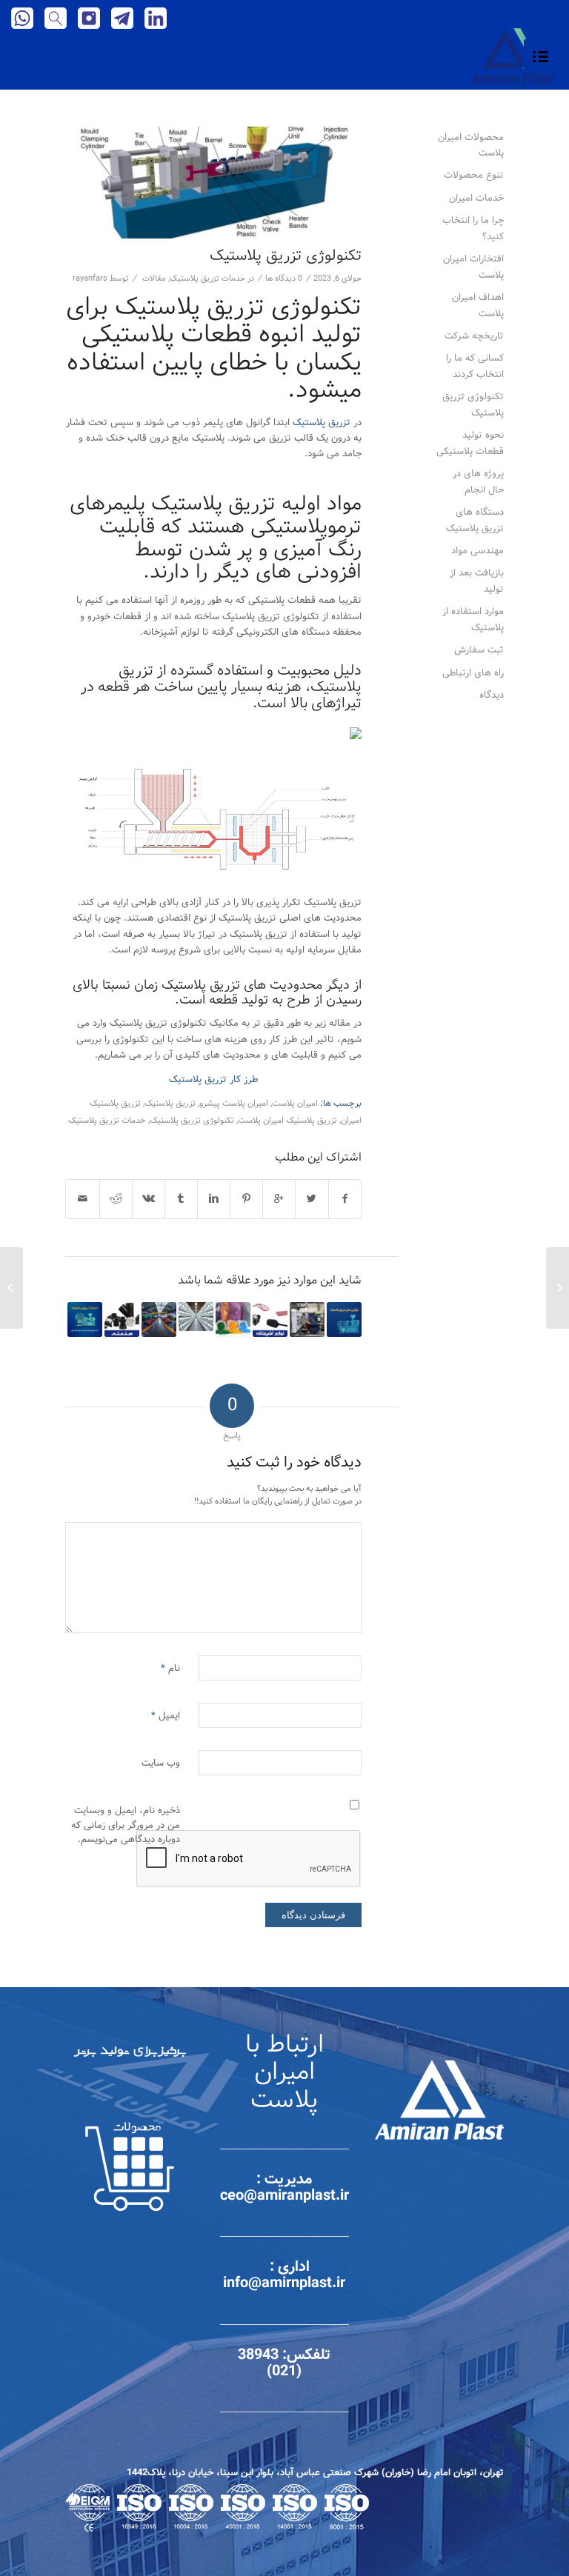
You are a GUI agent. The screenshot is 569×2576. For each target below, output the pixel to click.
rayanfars (90, 278)
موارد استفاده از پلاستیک (473, 619)
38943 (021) (270, 2363)
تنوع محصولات (474, 175)
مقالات (154, 278)
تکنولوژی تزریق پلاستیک (286, 256)
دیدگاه (492, 695)
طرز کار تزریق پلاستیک (213, 1080)
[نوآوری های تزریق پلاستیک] (344, 1319)
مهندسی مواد (478, 551)
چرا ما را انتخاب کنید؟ (473, 228)
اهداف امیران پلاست (478, 305)
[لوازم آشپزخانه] (270, 1319)
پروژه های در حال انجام (478, 481)
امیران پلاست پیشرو (234, 1104)
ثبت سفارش (479, 650)
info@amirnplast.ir (284, 2283)
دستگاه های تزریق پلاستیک (475, 520)
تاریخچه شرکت (474, 336)
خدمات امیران (476, 198)
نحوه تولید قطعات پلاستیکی (470, 443)
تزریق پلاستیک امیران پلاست (287, 1121)
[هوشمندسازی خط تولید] (307, 1319)
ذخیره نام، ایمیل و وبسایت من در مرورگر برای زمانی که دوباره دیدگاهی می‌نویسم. (125, 1825)
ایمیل (166, 1716)
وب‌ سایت (161, 1763)
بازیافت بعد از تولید (477, 581)
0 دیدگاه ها (284, 278)
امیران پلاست (295, 1104)
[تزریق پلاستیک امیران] (159, 1319)
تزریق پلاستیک (322, 423)
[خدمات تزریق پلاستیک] (85, 1319)
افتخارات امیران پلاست (473, 267)
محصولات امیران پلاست (471, 145)
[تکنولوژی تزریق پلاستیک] (213, 183)
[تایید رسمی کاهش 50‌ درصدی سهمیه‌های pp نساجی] (196, 1317)
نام (170, 1668)
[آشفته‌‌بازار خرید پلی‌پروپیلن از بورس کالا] (233, 1319)
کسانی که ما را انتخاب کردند (475, 366)
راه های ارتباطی (473, 673)
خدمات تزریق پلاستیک (207, 278)
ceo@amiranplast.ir (284, 2196)
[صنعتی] (122, 1319)
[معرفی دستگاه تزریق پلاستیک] (558, 1288)
